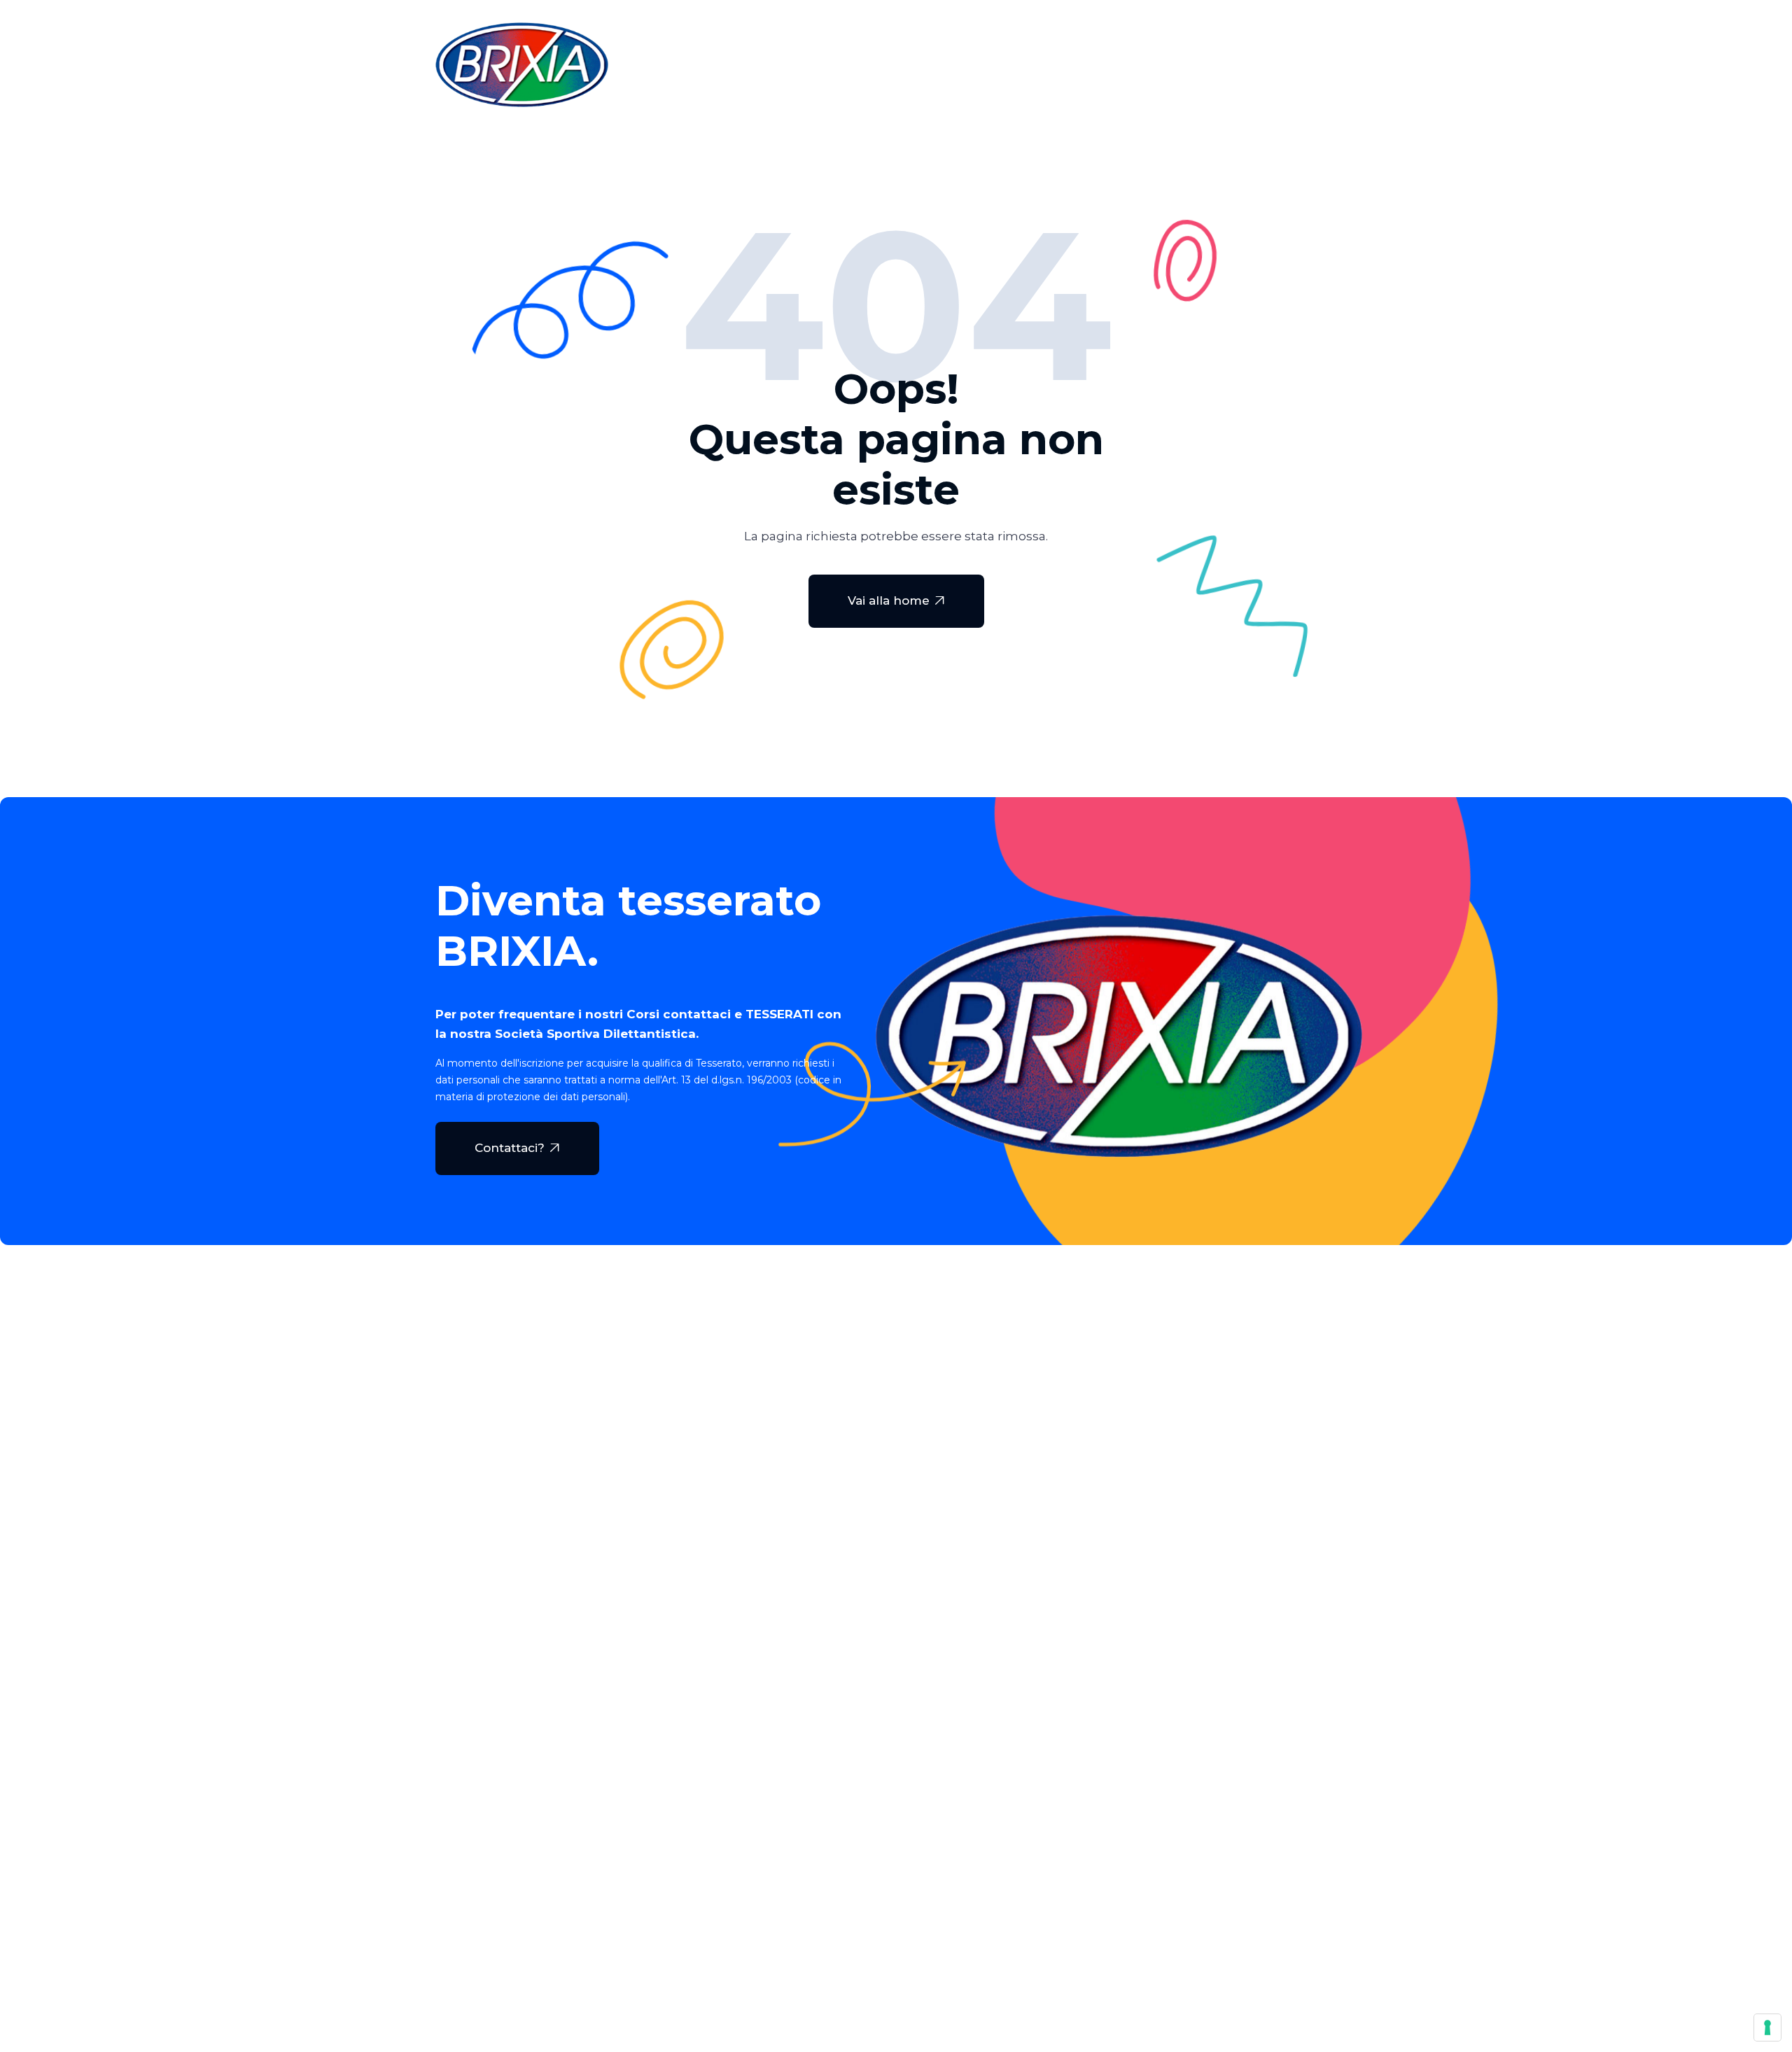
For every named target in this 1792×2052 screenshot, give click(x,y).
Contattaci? (517, 1148)
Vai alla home (896, 600)
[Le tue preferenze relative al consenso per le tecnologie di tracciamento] (1767, 2028)
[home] (522, 65)
